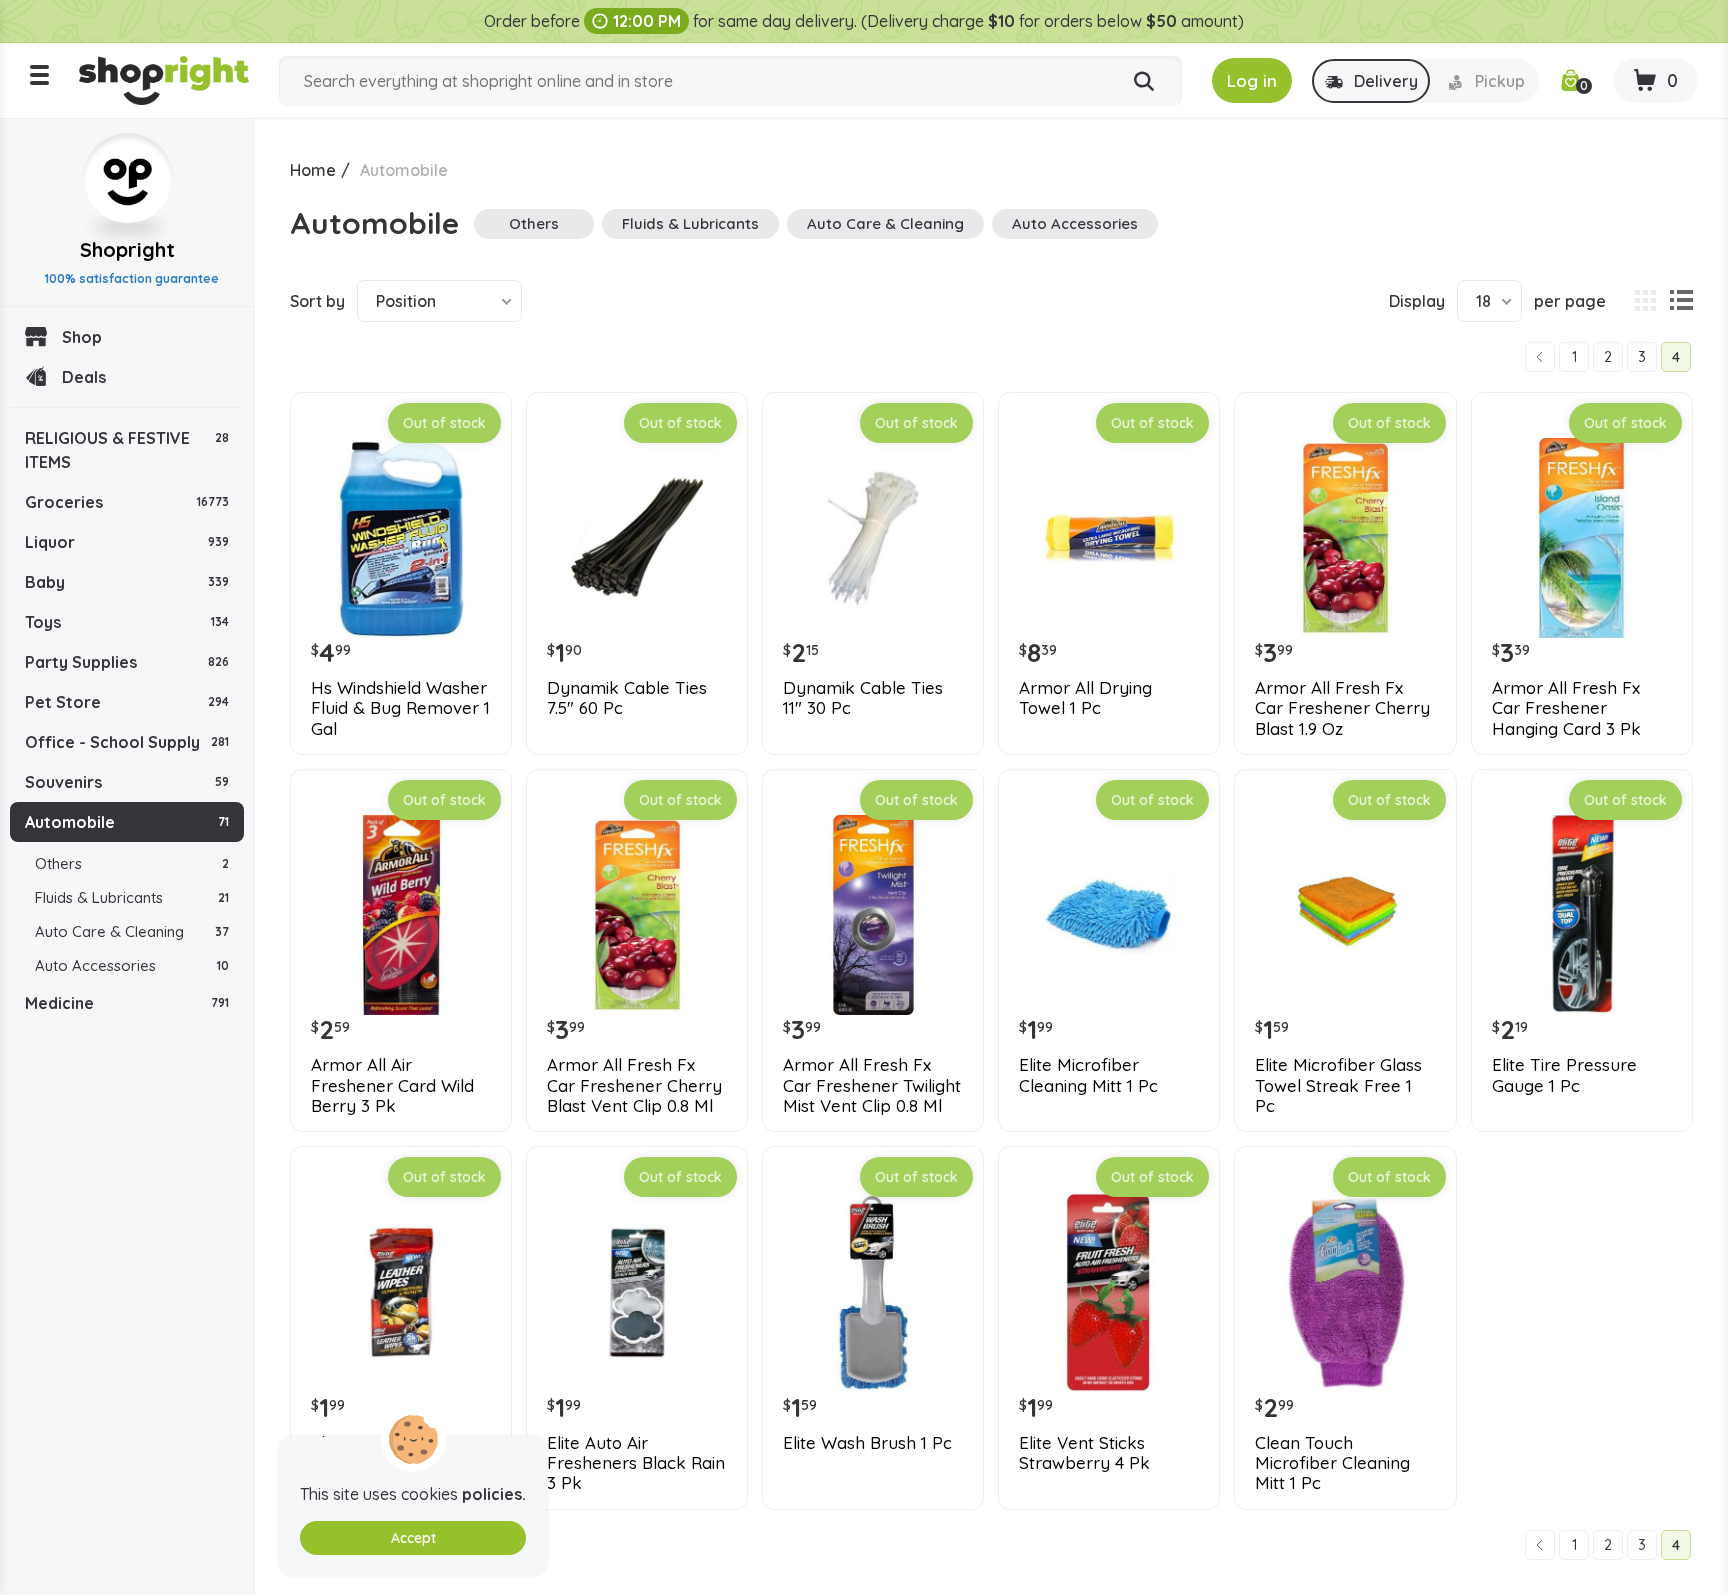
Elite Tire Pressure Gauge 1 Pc (1564, 1075)
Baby (127, 582)
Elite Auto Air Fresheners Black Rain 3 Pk (636, 1463)
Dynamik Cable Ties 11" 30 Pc (863, 698)
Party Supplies (127, 662)
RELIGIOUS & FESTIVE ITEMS (127, 450)
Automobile (127, 822)
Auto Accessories (132, 965)
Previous (1540, 357)
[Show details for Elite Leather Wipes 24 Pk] (401, 1292)
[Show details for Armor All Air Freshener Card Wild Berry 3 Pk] (401, 915)
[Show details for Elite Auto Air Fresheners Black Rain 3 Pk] (637, 1292)
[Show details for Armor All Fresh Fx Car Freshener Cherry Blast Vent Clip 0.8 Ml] (637, 915)
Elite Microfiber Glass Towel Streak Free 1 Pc (1338, 1085)
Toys (127, 622)
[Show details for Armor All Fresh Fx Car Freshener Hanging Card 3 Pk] (1582, 538)
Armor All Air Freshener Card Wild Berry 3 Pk (392, 1085)
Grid (1645, 301)
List (1681, 301)
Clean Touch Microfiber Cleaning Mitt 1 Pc (1332, 1463)
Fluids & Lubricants (132, 897)
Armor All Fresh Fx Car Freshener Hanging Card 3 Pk (1566, 708)
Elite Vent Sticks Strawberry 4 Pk (1084, 1453)
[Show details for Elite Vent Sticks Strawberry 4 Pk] (1109, 1292)
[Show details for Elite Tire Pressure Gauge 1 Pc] (1582, 915)
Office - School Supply (127, 742)
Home (313, 170)
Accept (413, 1538)
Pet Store (127, 702)
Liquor (127, 542)
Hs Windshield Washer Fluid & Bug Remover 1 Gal (400, 708)
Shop (82, 337)
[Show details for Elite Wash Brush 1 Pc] (873, 1292)
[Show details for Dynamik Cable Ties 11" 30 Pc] (873, 538)
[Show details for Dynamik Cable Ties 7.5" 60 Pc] (637, 538)
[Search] (1144, 82)
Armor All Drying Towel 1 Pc (1085, 698)
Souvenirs (127, 782)
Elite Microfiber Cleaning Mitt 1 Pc (1088, 1075)
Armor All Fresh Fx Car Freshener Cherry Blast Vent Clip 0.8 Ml (634, 1085)
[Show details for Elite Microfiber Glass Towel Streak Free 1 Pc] (1345, 915)
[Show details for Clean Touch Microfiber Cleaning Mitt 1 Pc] (1345, 1292)
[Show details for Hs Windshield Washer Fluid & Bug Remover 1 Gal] (401, 538)
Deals (84, 377)
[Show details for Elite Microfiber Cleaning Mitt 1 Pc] (1109, 915)
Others (132, 863)
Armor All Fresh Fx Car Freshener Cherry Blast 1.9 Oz (1342, 708)
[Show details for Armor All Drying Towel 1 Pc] (1109, 538)
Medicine (127, 1003)
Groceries (127, 502)
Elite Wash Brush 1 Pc (867, 1443)
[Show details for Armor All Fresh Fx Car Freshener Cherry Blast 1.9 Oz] (1345, 538)
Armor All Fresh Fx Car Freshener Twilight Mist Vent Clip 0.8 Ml (872, 1085)
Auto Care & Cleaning (132, 931)
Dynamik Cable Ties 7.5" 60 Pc (627, 698)
